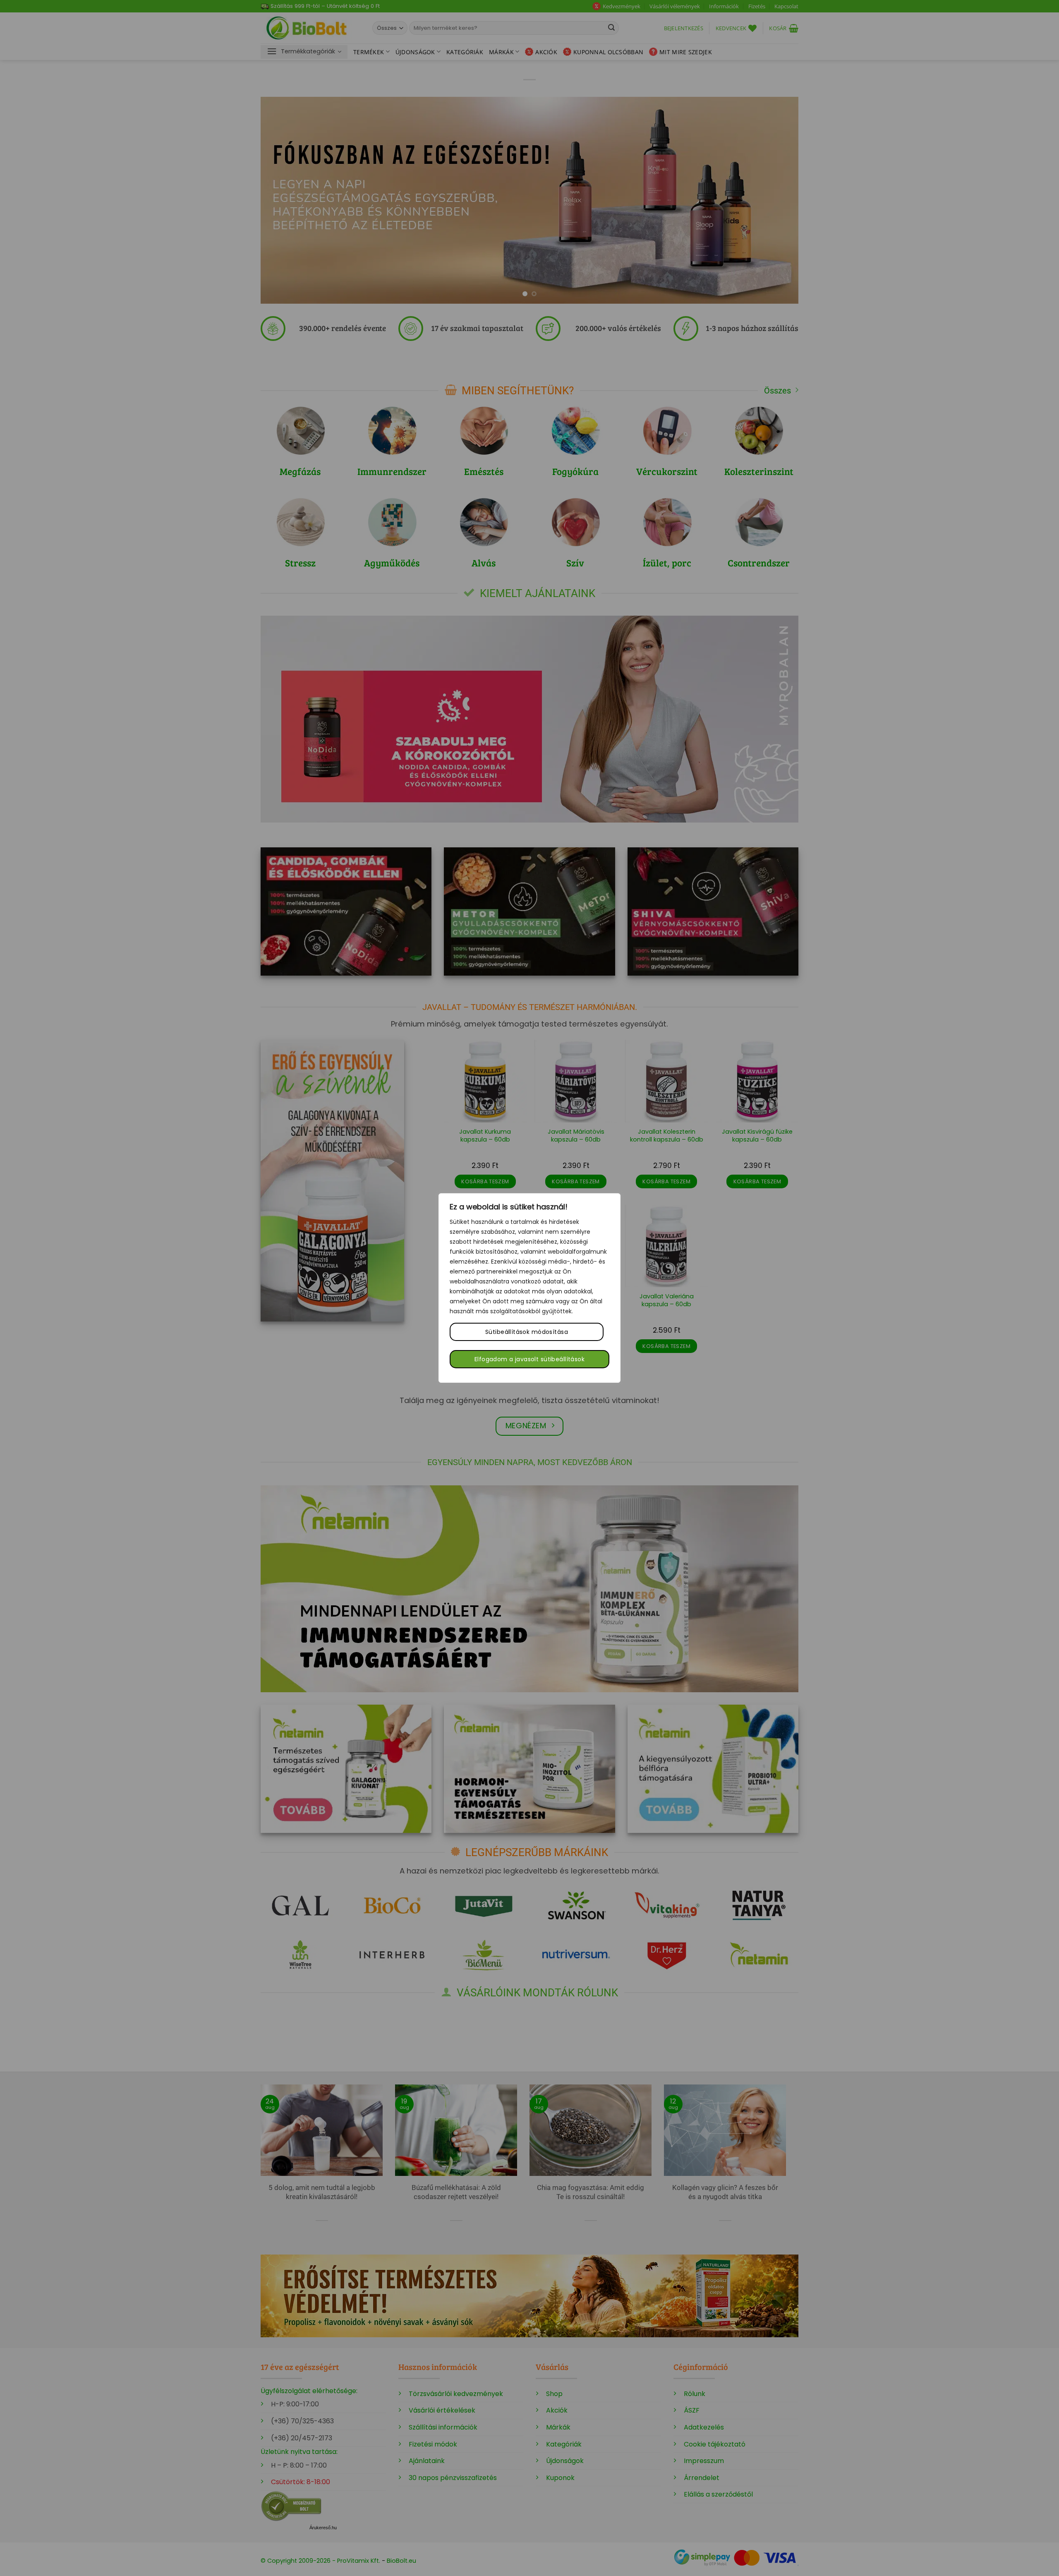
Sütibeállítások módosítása (527, 1332)
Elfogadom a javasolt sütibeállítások (529, 1359)
